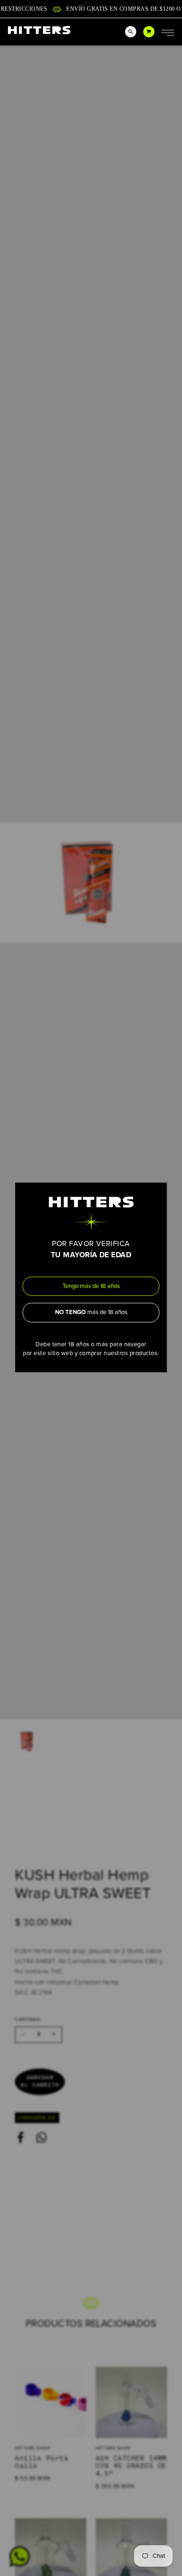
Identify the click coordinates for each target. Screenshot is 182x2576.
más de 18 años (91, 1312)
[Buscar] (131, 32)
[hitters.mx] (39, 30)
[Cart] (149, 32)
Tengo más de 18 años (91, 1286)
